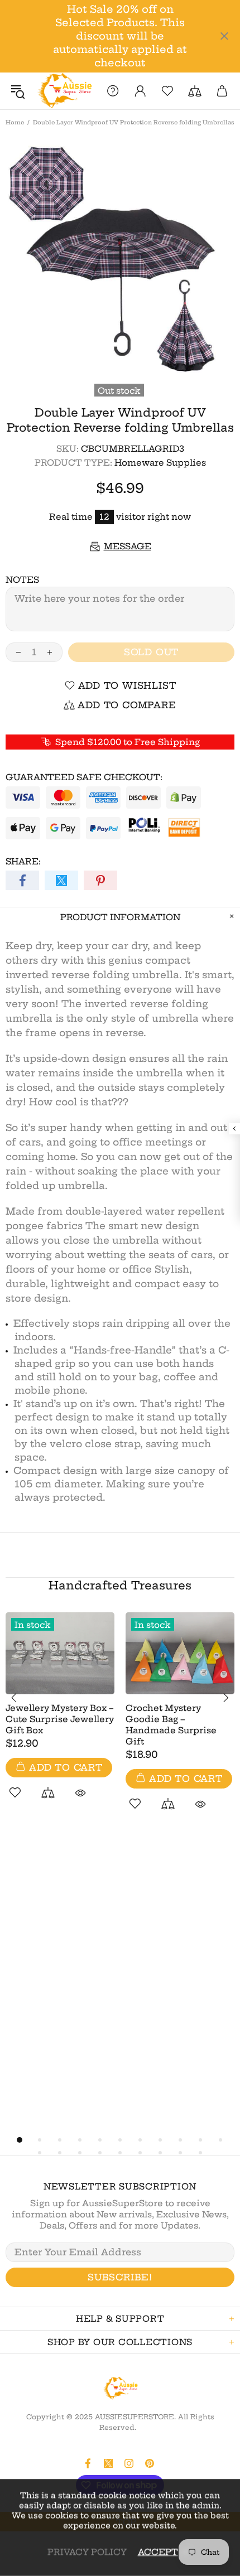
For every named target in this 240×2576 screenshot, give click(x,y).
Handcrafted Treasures (120, 1585)
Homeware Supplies (160, 463)
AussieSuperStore (64, 91)
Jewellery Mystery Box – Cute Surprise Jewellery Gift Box (60, 1719)
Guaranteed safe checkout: (84, 777)
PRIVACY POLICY (87, 2552)
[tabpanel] (60, 1718)
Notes (22, 580)
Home (15, 122)
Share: (23, 861)
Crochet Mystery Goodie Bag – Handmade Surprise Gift (171, 1725)
